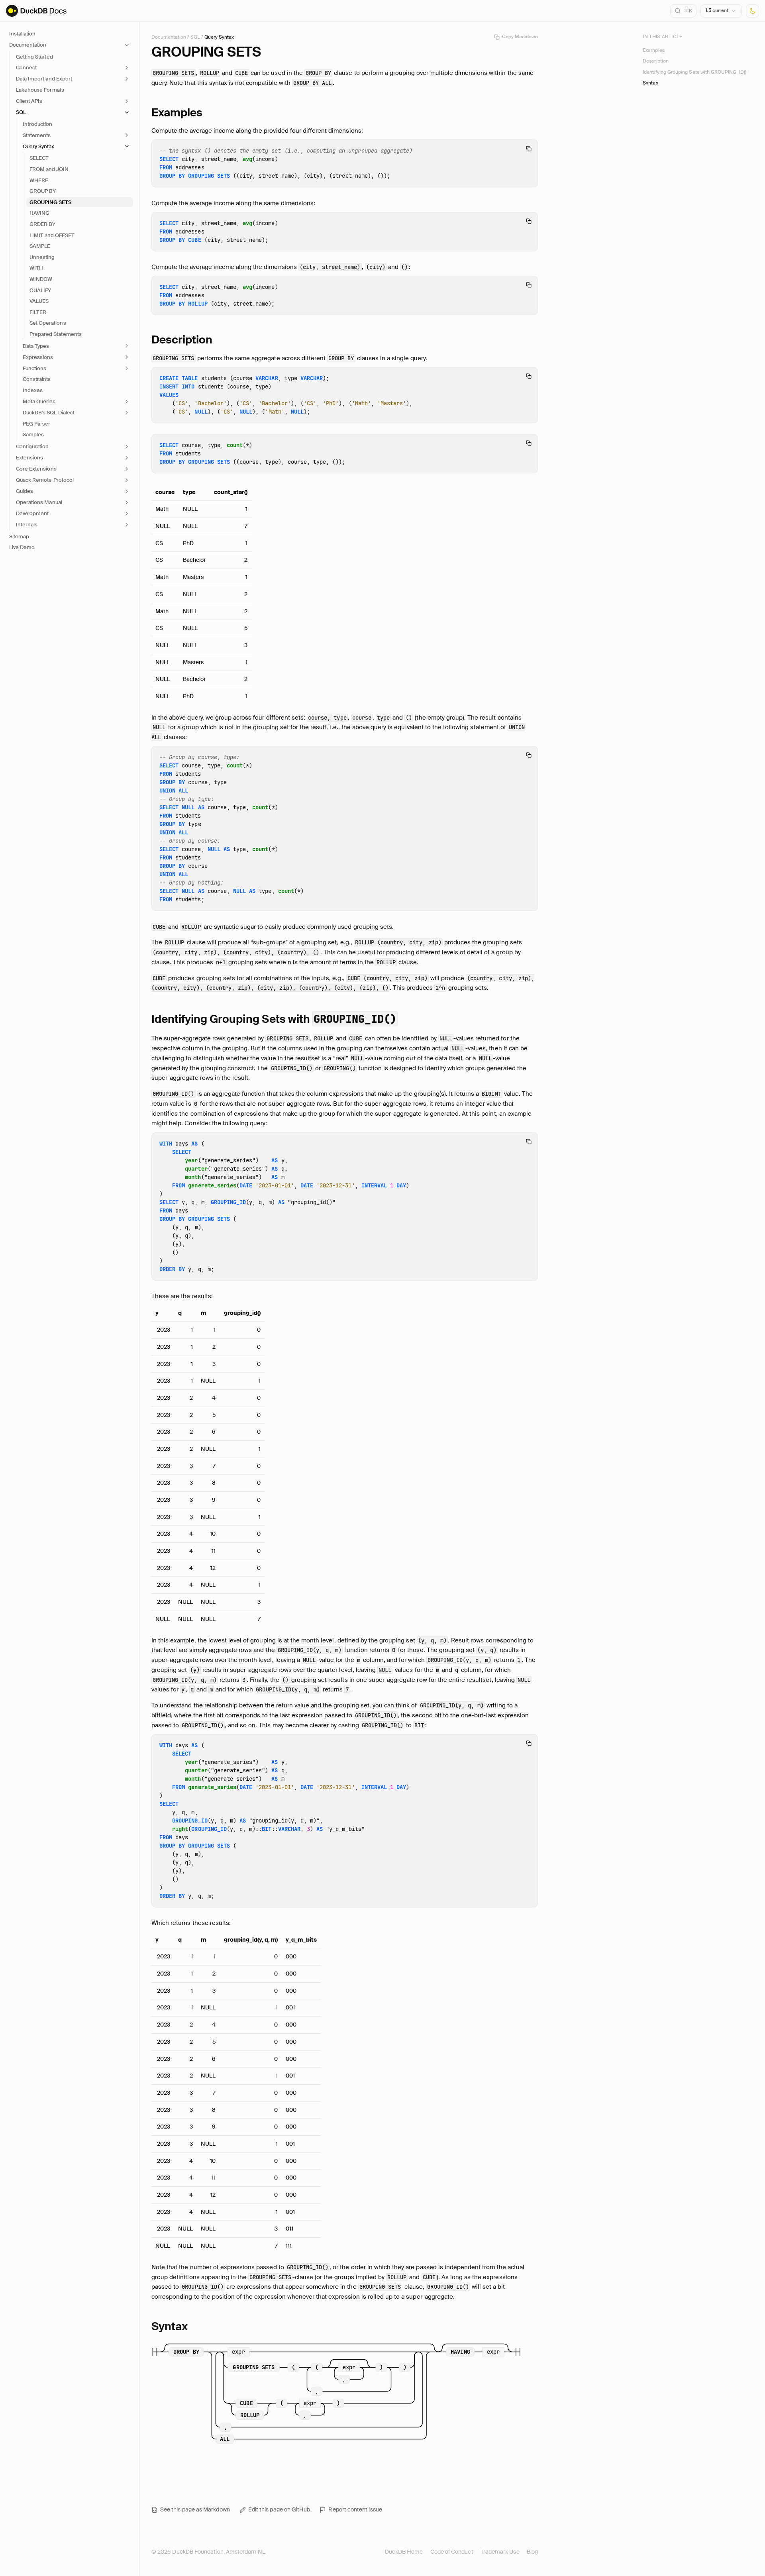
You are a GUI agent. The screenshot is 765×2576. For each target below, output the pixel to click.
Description (656, 61)
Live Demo (22, 547)
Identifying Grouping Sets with (274, 1019)
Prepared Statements (56, 334)
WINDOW (41, 279)
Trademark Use (500, 2552)
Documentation (169, 37)
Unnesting (42, 257)
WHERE (39, 180)
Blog (532, 2552)
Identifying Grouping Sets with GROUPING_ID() (694, 72)
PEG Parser (36, 424)
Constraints (37, 379)
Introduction (37, 124)
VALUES (39, 301)
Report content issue (355, 2509)
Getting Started (34, 57)
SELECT (39, 158)
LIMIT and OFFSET (52, 235)
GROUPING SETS (51, 202)
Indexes (33, 390)
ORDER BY (42, 224)
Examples (653, 50)
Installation (22, 34)
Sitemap (19, 537)
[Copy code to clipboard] (529, 149)
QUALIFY (40, 290)
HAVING (39, 213)
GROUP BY (43, 191)
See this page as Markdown (195, 2509)
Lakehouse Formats (40, 90)
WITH (36, 268)
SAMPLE (40, 246)
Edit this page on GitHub (279, 2509)
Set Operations (48, 323)
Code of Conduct (452, 2552)
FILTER (38, 312)
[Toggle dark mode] (752, 11)
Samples (33, 435)
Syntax (650, 83)
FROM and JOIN (49, 169)
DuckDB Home (404, 2552)
